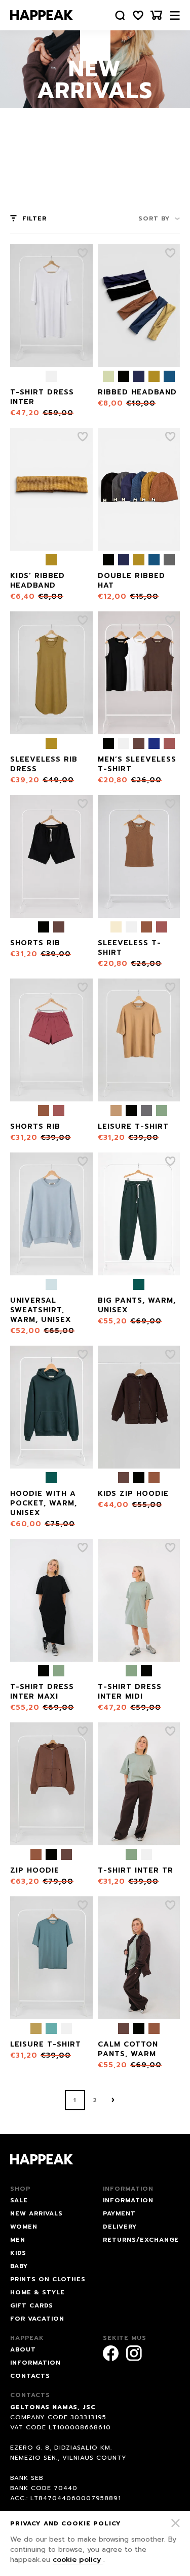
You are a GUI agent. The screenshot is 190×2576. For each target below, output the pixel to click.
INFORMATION (128, 2200)
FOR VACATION (37, 2319)
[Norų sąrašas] (138, 15)
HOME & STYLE (37, 2292)
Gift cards (32, 2305)
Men (18, 2240)
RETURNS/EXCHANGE (141, 2240)
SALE (19, 2200)
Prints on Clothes (48, 2279)
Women (24, 2227)
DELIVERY (120, 2227)
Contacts (30, 2376)
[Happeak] (42, 15)
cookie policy (78, 2560)
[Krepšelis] (157, 15)
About (23, 2349)
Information (35, 2363)
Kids (18, 2253)
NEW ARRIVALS (36, 2213)
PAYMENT (119, 2213)
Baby (19, 2266)
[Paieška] (120, 15)
